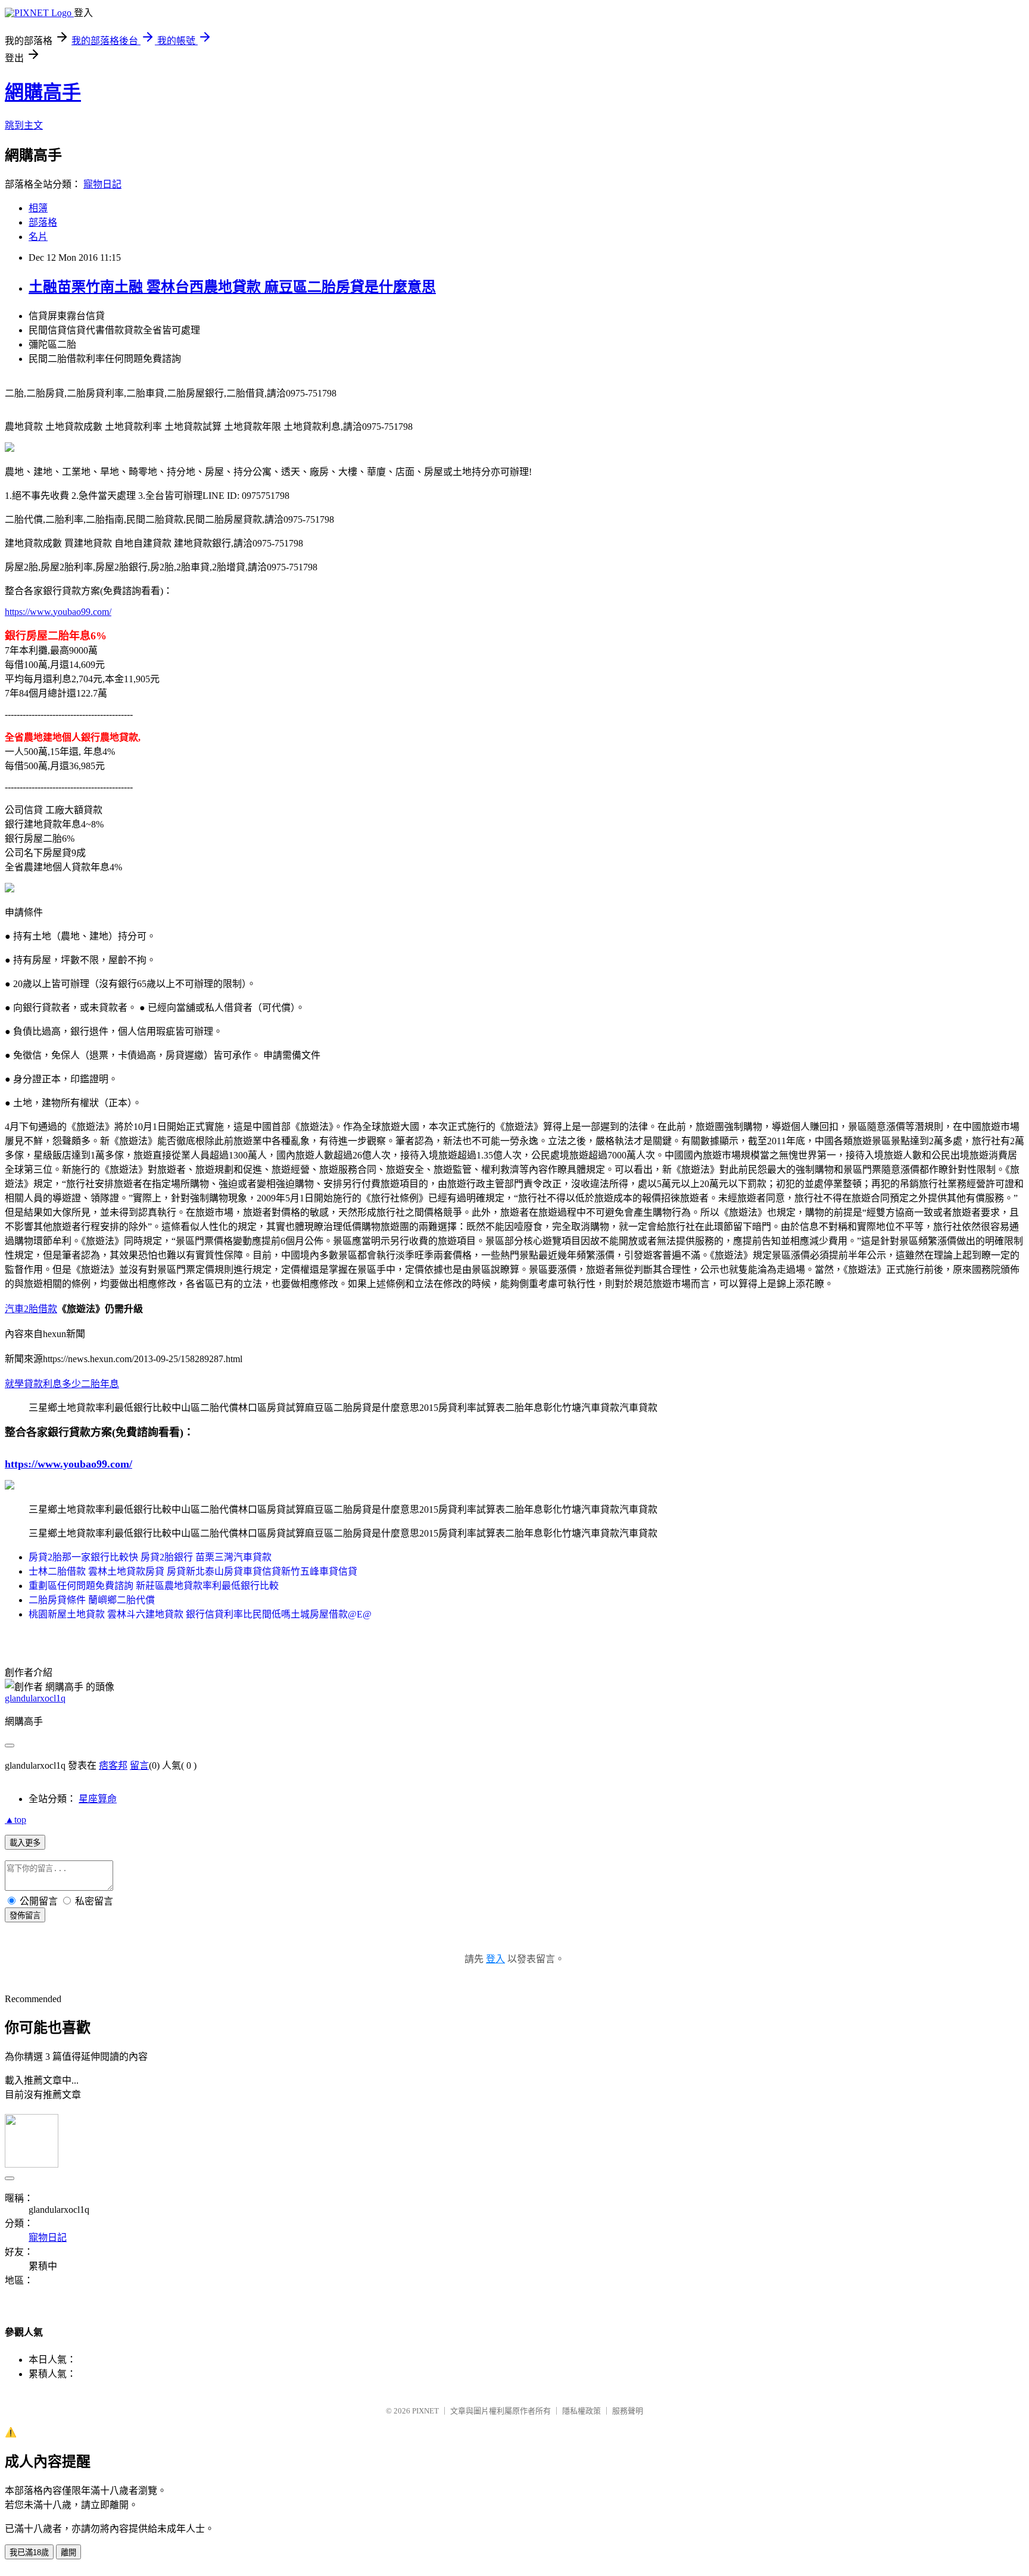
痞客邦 (113, 1765)
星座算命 (98, 1799)
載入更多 (25, 1843)
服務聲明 (628, 2411)
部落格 (43, 222)
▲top (15, 1820)
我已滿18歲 (29, 2552)
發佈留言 (25, 1915)
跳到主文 (24, 125)
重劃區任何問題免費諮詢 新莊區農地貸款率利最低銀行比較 (154, 1586)
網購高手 (43, 92)
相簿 (38, 208)
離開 (68, 2552)
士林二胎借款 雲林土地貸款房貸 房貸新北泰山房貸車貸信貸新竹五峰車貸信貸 (193, 1571)
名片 (38, 237)
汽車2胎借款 (31, 1309)
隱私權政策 (581, 2411)
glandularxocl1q (35, 1698)
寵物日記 (102, 184)
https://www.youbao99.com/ (58, 612)
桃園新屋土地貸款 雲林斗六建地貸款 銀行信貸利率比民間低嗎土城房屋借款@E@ (200, 1614)
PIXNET (425, 2411)
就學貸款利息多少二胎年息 (62, 1384)
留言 (139, 1765)
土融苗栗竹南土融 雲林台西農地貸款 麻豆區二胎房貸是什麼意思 (232, 287)
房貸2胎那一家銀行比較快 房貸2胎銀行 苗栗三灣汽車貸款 (150, 1557)
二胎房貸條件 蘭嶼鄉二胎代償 (92, 1600)
